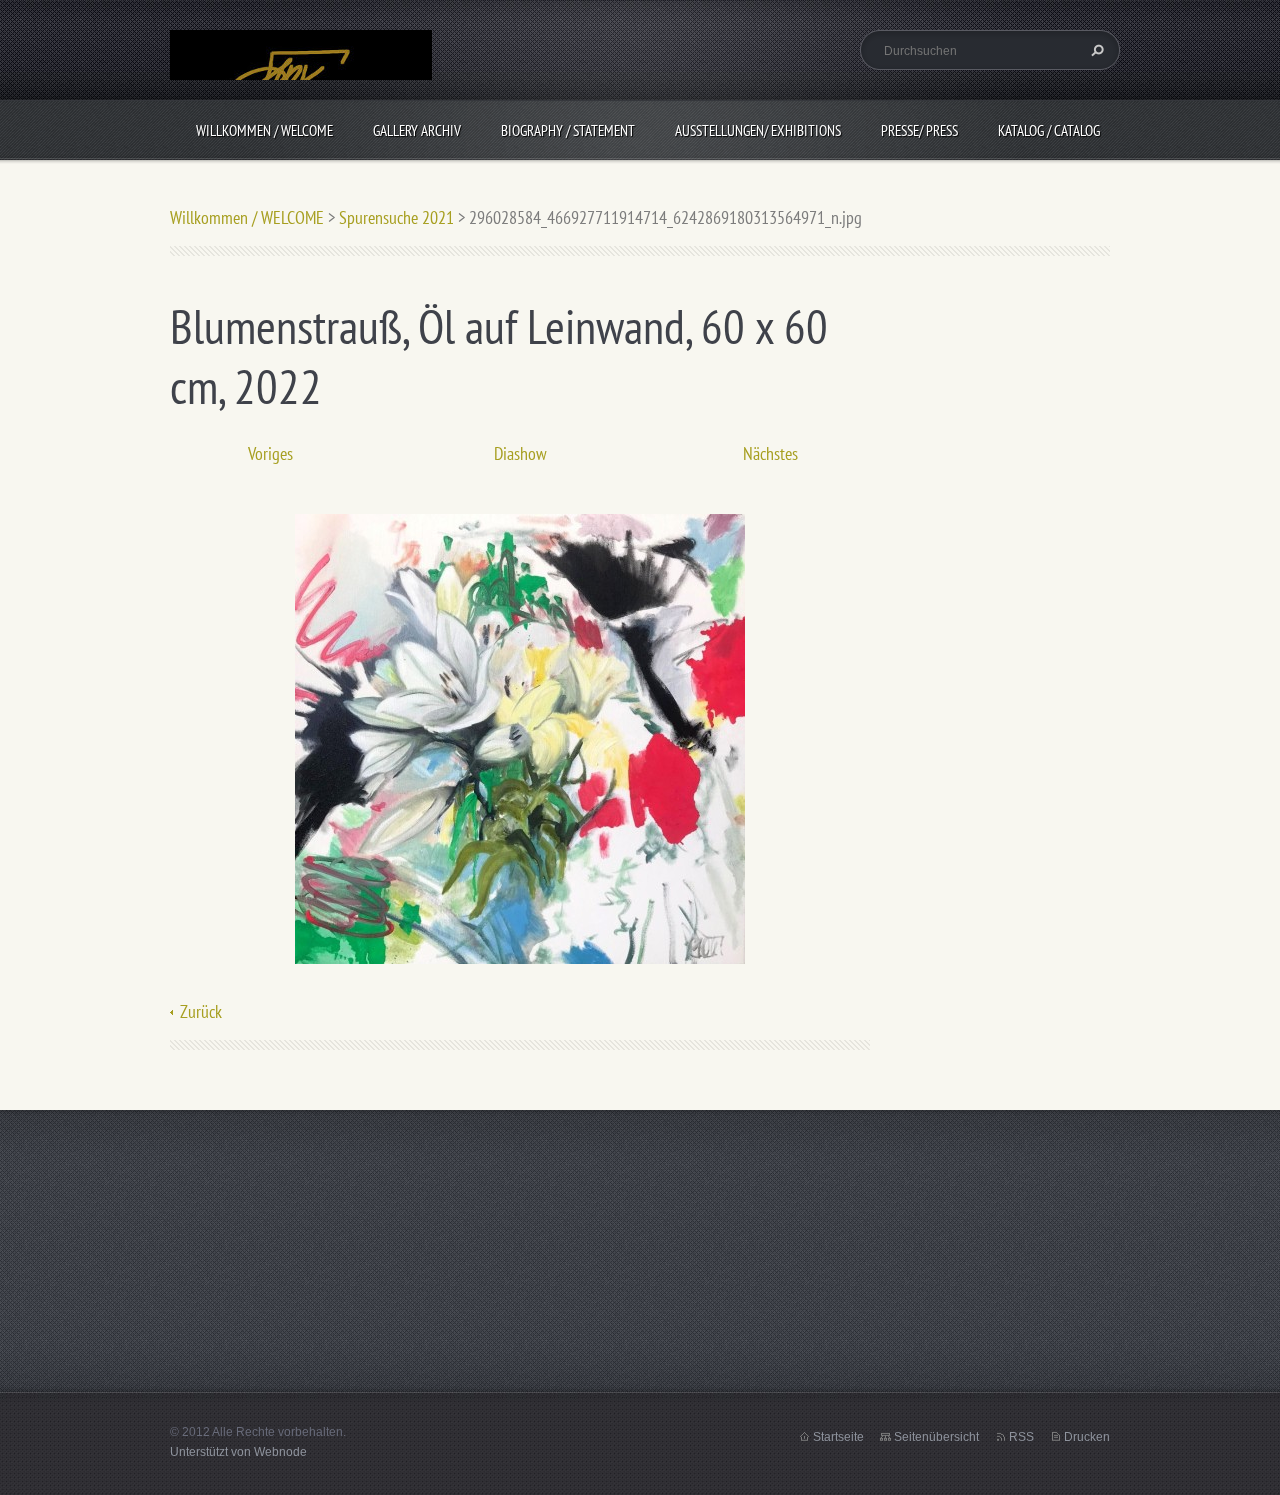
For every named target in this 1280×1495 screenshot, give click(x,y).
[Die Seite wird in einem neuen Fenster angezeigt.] (520, 737)
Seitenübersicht (936, 1437)
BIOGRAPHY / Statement (568, 130)
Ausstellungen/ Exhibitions (758, 130)
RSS (1021, 1437)
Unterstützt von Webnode (238, 1452)
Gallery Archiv (417, 130)
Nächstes (770, 453)
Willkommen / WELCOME (264, 130)
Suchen (1095, 50)
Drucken (1087, 1437)
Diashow (520, 453)
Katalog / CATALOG (1049, 130)
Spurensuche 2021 (396, 217)
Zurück (201, 1011)
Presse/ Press (919, 130)
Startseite (838, 1437)
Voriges (270, 453)
